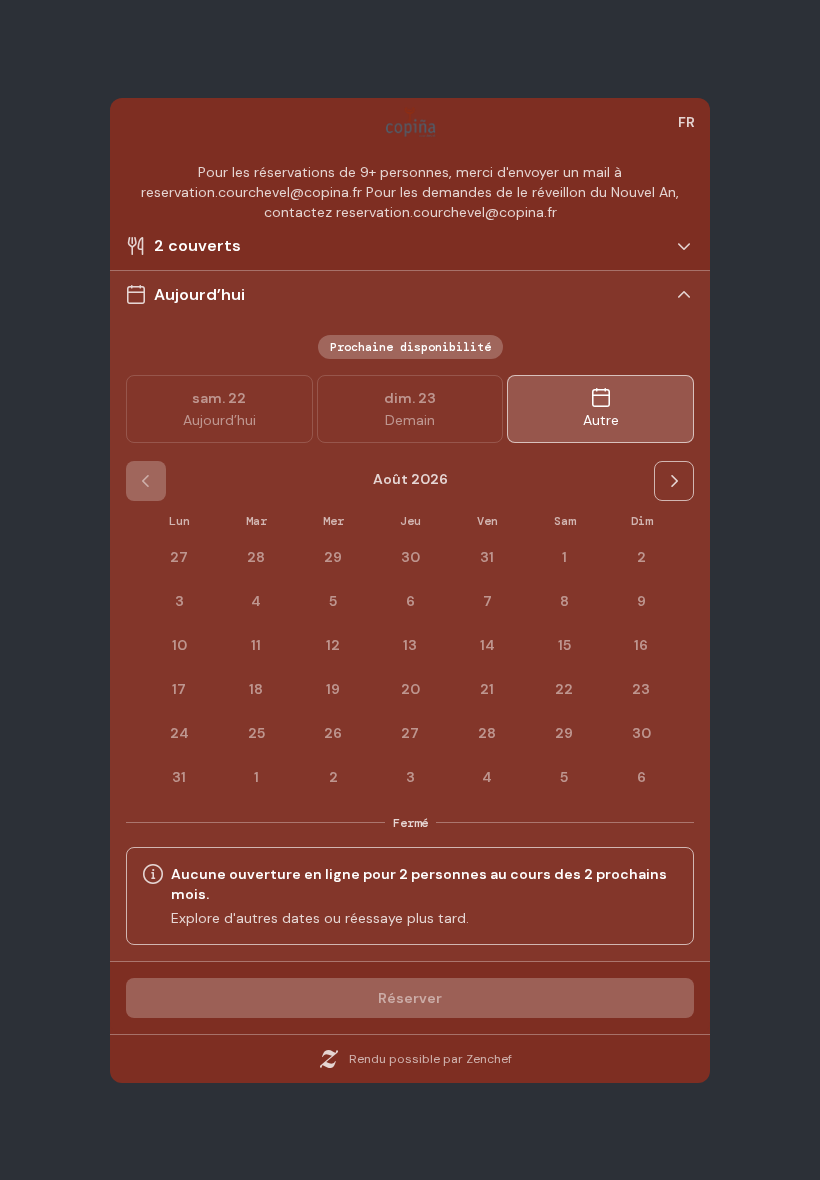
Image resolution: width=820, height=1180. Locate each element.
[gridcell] (564, 557)
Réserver (410, 998)
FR (686, 122)
